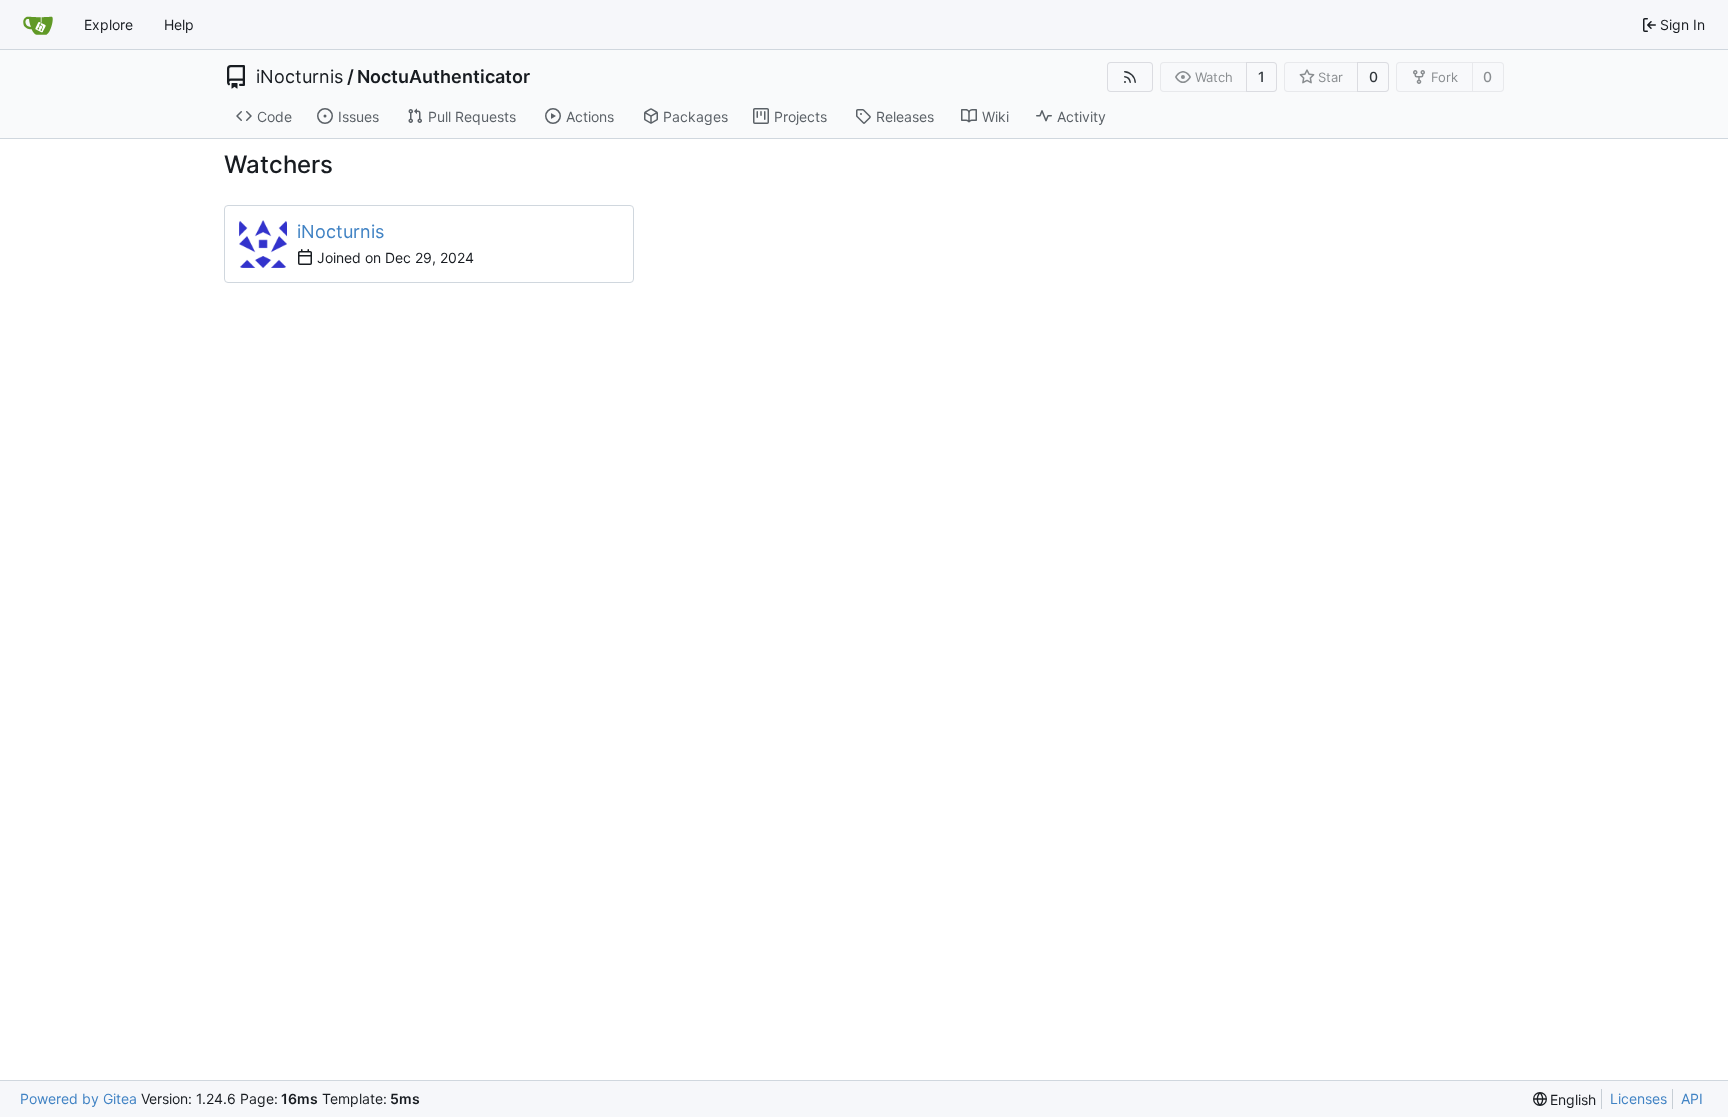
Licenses (1638, 1098)
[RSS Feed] (1130, 77)
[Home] (38, 25)
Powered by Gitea (78, 1098)
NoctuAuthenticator (443, 77)
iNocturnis (299, 77)
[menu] (1565, 1099)
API (1692, 1098)
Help (179, 24)
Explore (108, 24)
